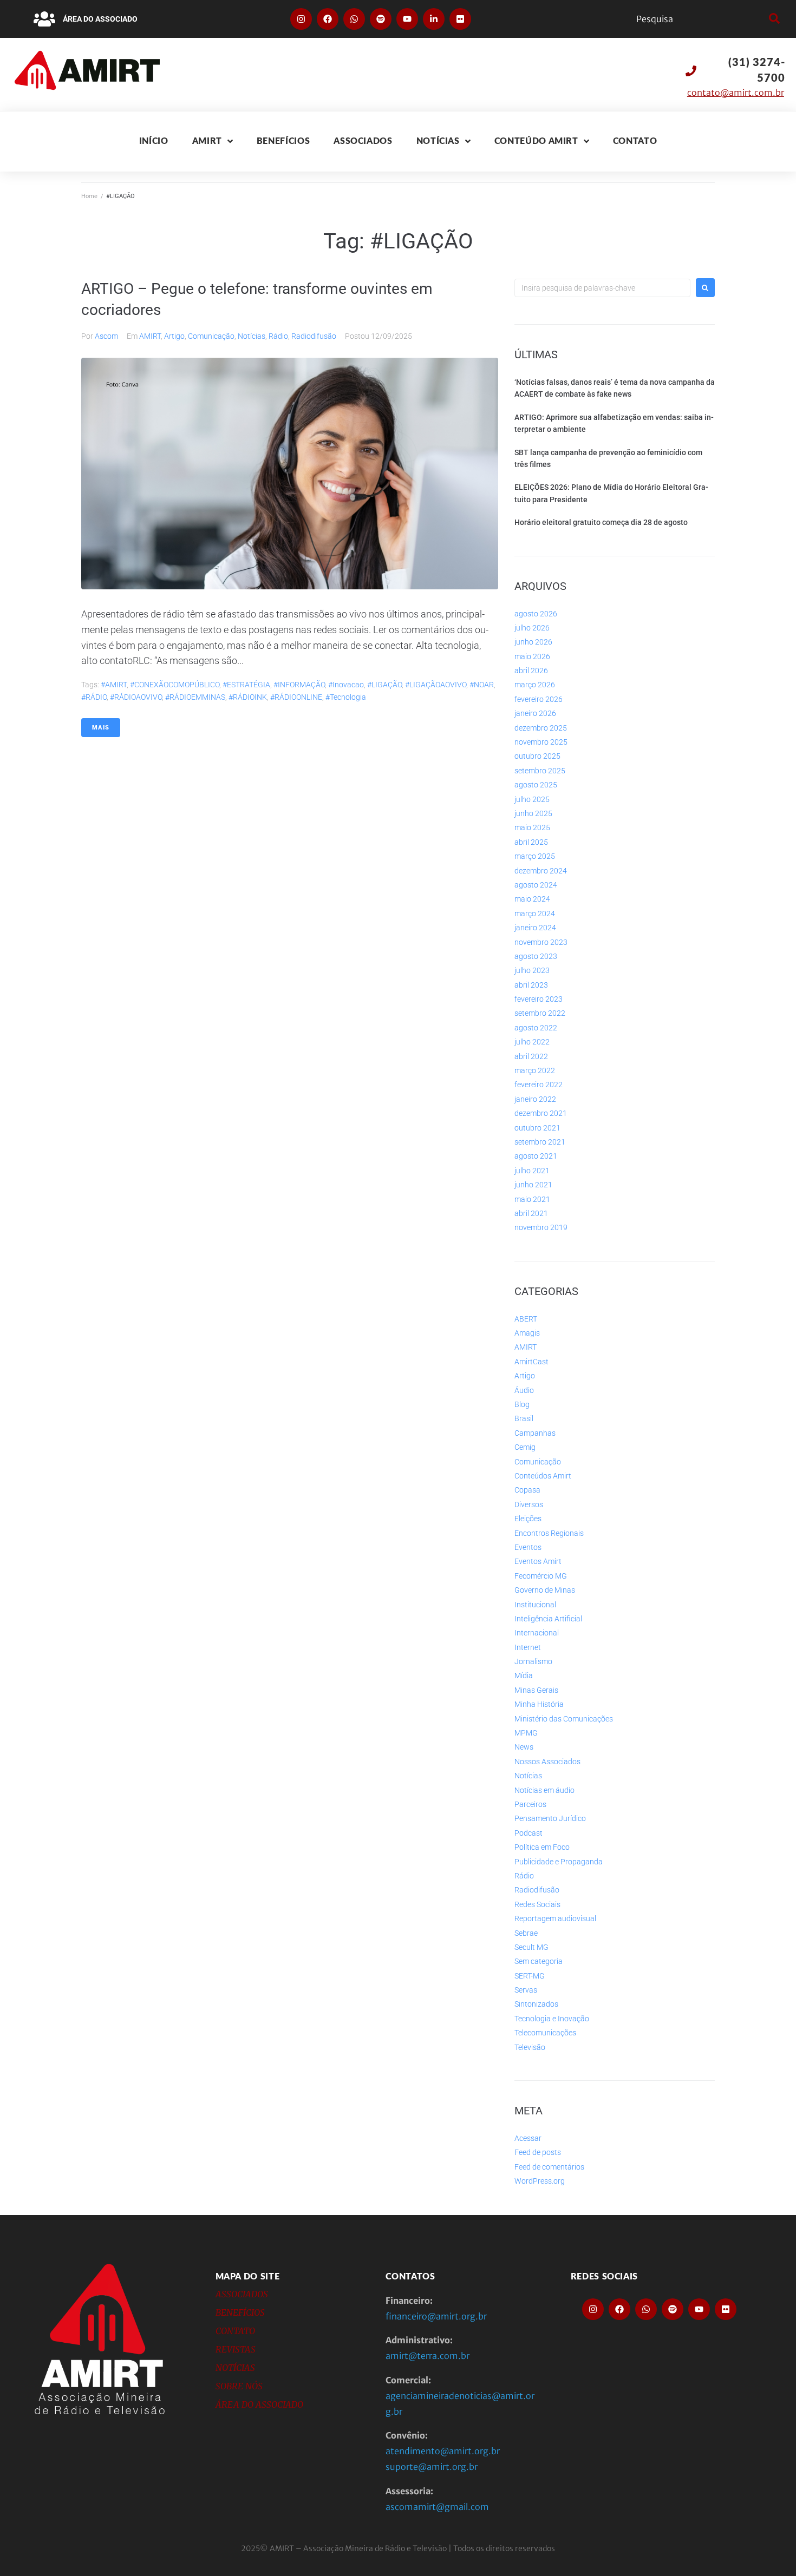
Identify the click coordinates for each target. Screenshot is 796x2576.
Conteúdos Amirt (543, 1476)
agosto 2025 (536, 785)
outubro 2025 (537, 756)
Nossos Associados (547, 1762)
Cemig (525, 1447)
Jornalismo (533, 1661)
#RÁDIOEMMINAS (195, 697)
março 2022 (535, 1070)
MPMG (526, 1733)
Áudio (524, 1390)
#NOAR (482, 685)
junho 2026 (533, 642)
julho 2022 (532, 1042)
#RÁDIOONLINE (296, 697)
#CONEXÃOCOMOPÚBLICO (175, 685)
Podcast (529, 1833)
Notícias (252, 336)
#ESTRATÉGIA (246, 685)
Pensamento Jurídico (550, 1818)
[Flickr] (460, 19)
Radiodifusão (314, 336)
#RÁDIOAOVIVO (136, 697)
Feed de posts (538, 2152)
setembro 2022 (540, 1013)
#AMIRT (114, 685)
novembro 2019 (541, 1227)
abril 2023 (531, 985)
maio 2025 (532, 827)
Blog (522, 1404)
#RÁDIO (94, 697)
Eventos (528, 1547)
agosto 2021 (536, 1156)
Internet (528, 1647)
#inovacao (346, 685)
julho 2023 (532, 970)
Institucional (535, 1605)
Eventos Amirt (538, 1561)
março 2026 (535, 685)
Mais (101, 728)
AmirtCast (531, 1362)
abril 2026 (531, 671)
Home (89, 196)
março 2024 (535, 914)
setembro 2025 (540, 771)
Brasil (524, 1418)
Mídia (524, 1675)
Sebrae (526, 1933)
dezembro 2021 (541, 1113)
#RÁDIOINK (248, 697)
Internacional (537, 1633)
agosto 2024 (536, 885)
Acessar (528, 2138)
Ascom (106, 336)
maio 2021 (532, 1199)
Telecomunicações (545, 2033)
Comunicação (211, 336)
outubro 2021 (537, 1128)
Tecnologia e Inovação (552, 2019)
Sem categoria (539, 1961)
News (524, 1747)
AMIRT (150, 336)
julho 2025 (532, 799)
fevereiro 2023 (539, 999)
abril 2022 (531, 1056)
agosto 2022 (536, 1028)
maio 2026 (532, 656)
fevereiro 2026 (539, 699)
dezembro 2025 (541, 728)
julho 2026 (532, 628)
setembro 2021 (540, 1142)
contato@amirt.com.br (736, 93)
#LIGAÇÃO (384, 685)
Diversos (529, 1504)
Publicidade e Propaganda (559, 1862)
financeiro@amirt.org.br (436, 2316)
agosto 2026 (536, 614)
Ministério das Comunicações (564, 1719)
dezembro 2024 (541, 871)
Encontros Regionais (549, 1533)
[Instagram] (301, 19)
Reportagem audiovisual (555, 1918)
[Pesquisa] (700, 19)
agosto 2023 (536, 956)
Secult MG (531, 1947)
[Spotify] (381, 19)
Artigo (174, 336)
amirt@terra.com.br (428, 2356)
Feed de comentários (549, 2167)
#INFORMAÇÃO (299, 685)
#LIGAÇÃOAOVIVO (436, 685)
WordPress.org (540, 2181)
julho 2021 (532, 1171)
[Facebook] (328, 19)
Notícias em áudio (544, 1790)
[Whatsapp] (354, 19)
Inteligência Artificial (548, 1619)
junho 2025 (533, 813)
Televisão (530, 2047)
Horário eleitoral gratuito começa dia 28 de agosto (601, 522)
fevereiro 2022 (539, 1085)
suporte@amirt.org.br (432, 2467)
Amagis (527, 1333)
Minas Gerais (536, 1690)
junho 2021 (533, 1185)
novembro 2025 (541, 742)
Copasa (527, 1490)
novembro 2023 (541, 942)
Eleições (528, 1519)
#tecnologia (346, 697)
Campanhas (535, 1433)
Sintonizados (536, 2004)
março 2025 (535, 856)
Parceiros (530, 1804)
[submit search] (773, 19)
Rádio (278, 336)
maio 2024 (532, 899)
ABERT (526, 1319)
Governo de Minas (545, 1590)
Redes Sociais (537, 1904)
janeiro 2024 (535, 928)
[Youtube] (407, 19)
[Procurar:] (602, 288)
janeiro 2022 (535, 1099)
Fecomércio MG (541, 1576)
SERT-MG (530, 1976)
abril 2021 (531, 1213)
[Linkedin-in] (434, 19)
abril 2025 (531, 842)
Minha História (539, 1704)
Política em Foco (542, 1847)
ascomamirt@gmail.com (437, 2507)
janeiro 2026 (535, 713)
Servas (526, 1990)
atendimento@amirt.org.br (443, 2451)
